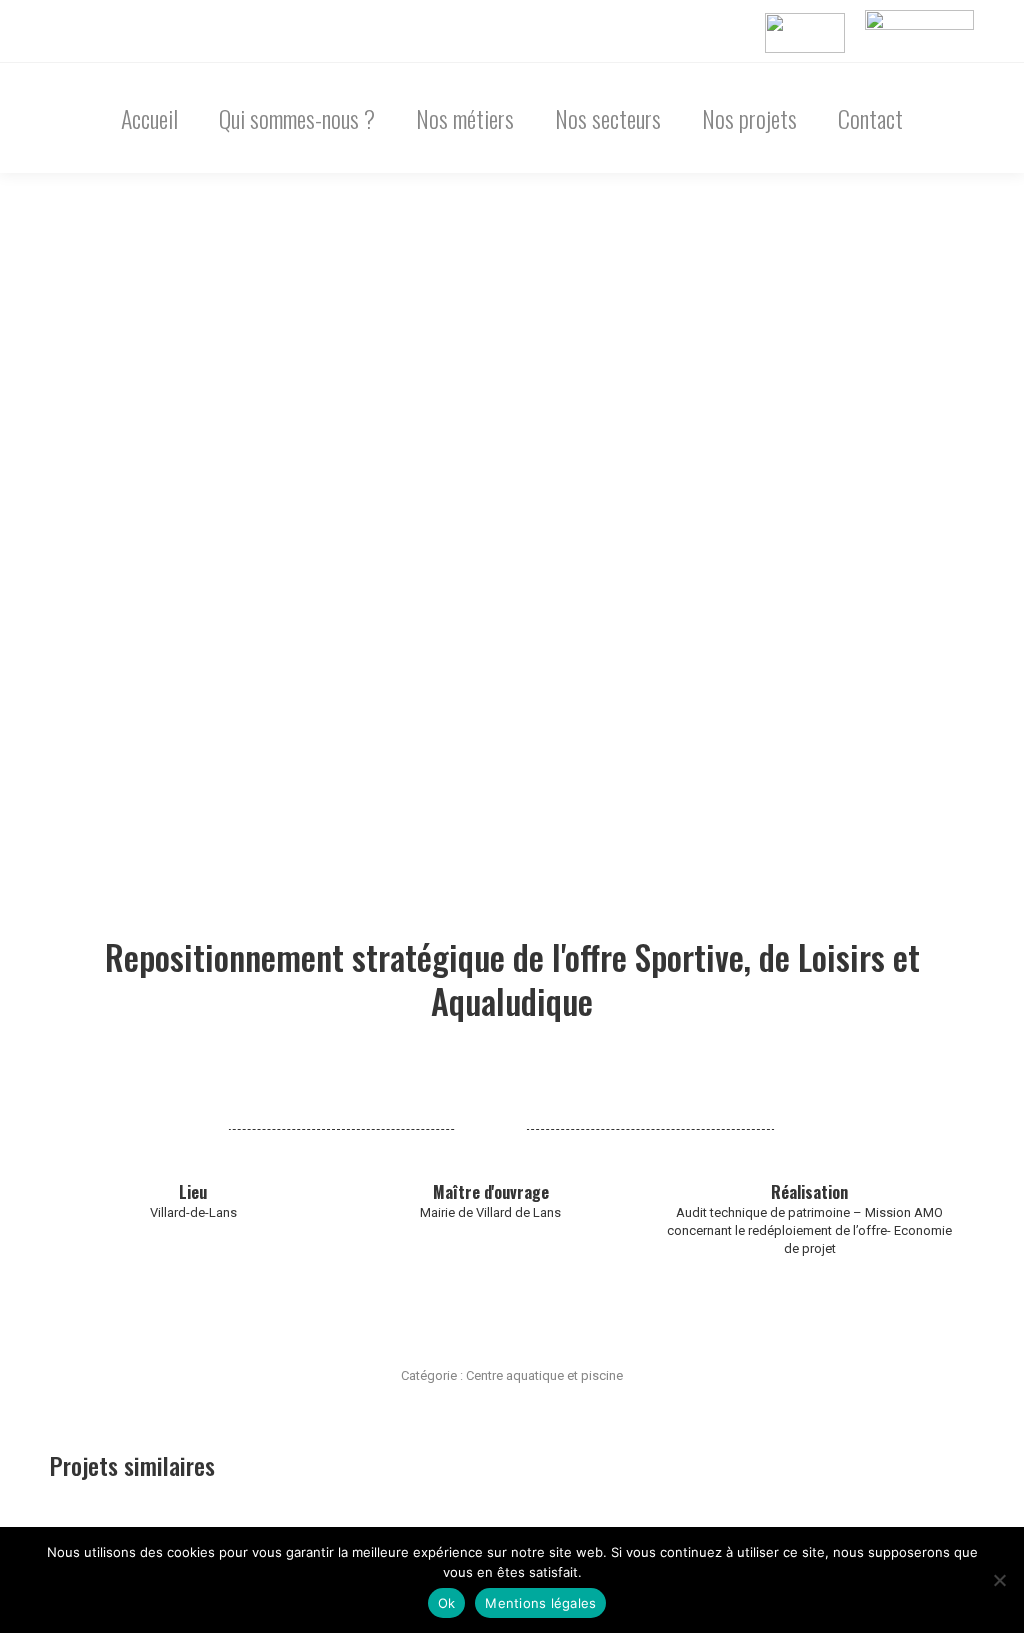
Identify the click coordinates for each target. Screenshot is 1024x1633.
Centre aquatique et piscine (544, 1375)
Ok (447, 1603)
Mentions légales (540, 1603)
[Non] (999, 1580)
